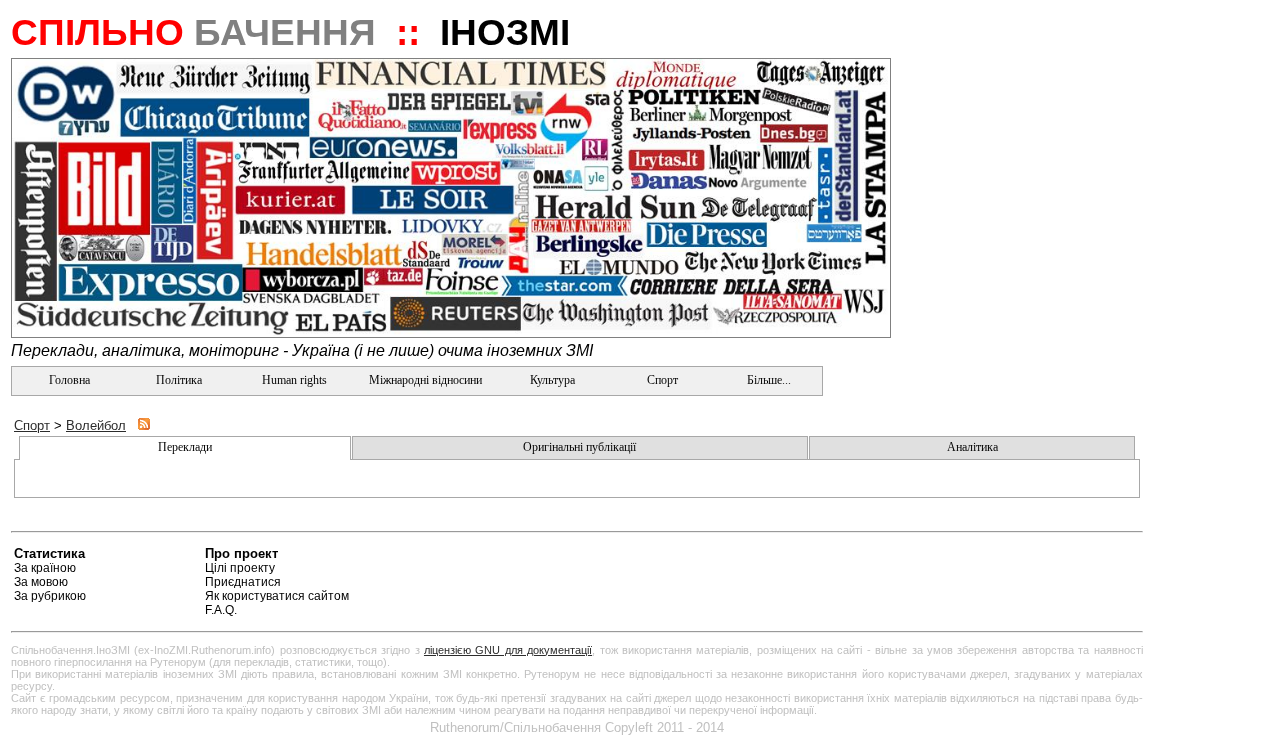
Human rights (294, 380)
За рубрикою (50, 596)
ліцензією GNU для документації (508, 650)
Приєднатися (243, 582)
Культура (552, 380)
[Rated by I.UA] (1096, 556)
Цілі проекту (240, 568)
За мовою (41, 582)
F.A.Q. (221, 610)
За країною (45, 568)
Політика (179, 380)
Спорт (661, 380)
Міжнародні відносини (425, 380)
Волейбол (96, 425)
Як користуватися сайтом (277, 596)
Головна (68, 380)
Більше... (767, 380)
